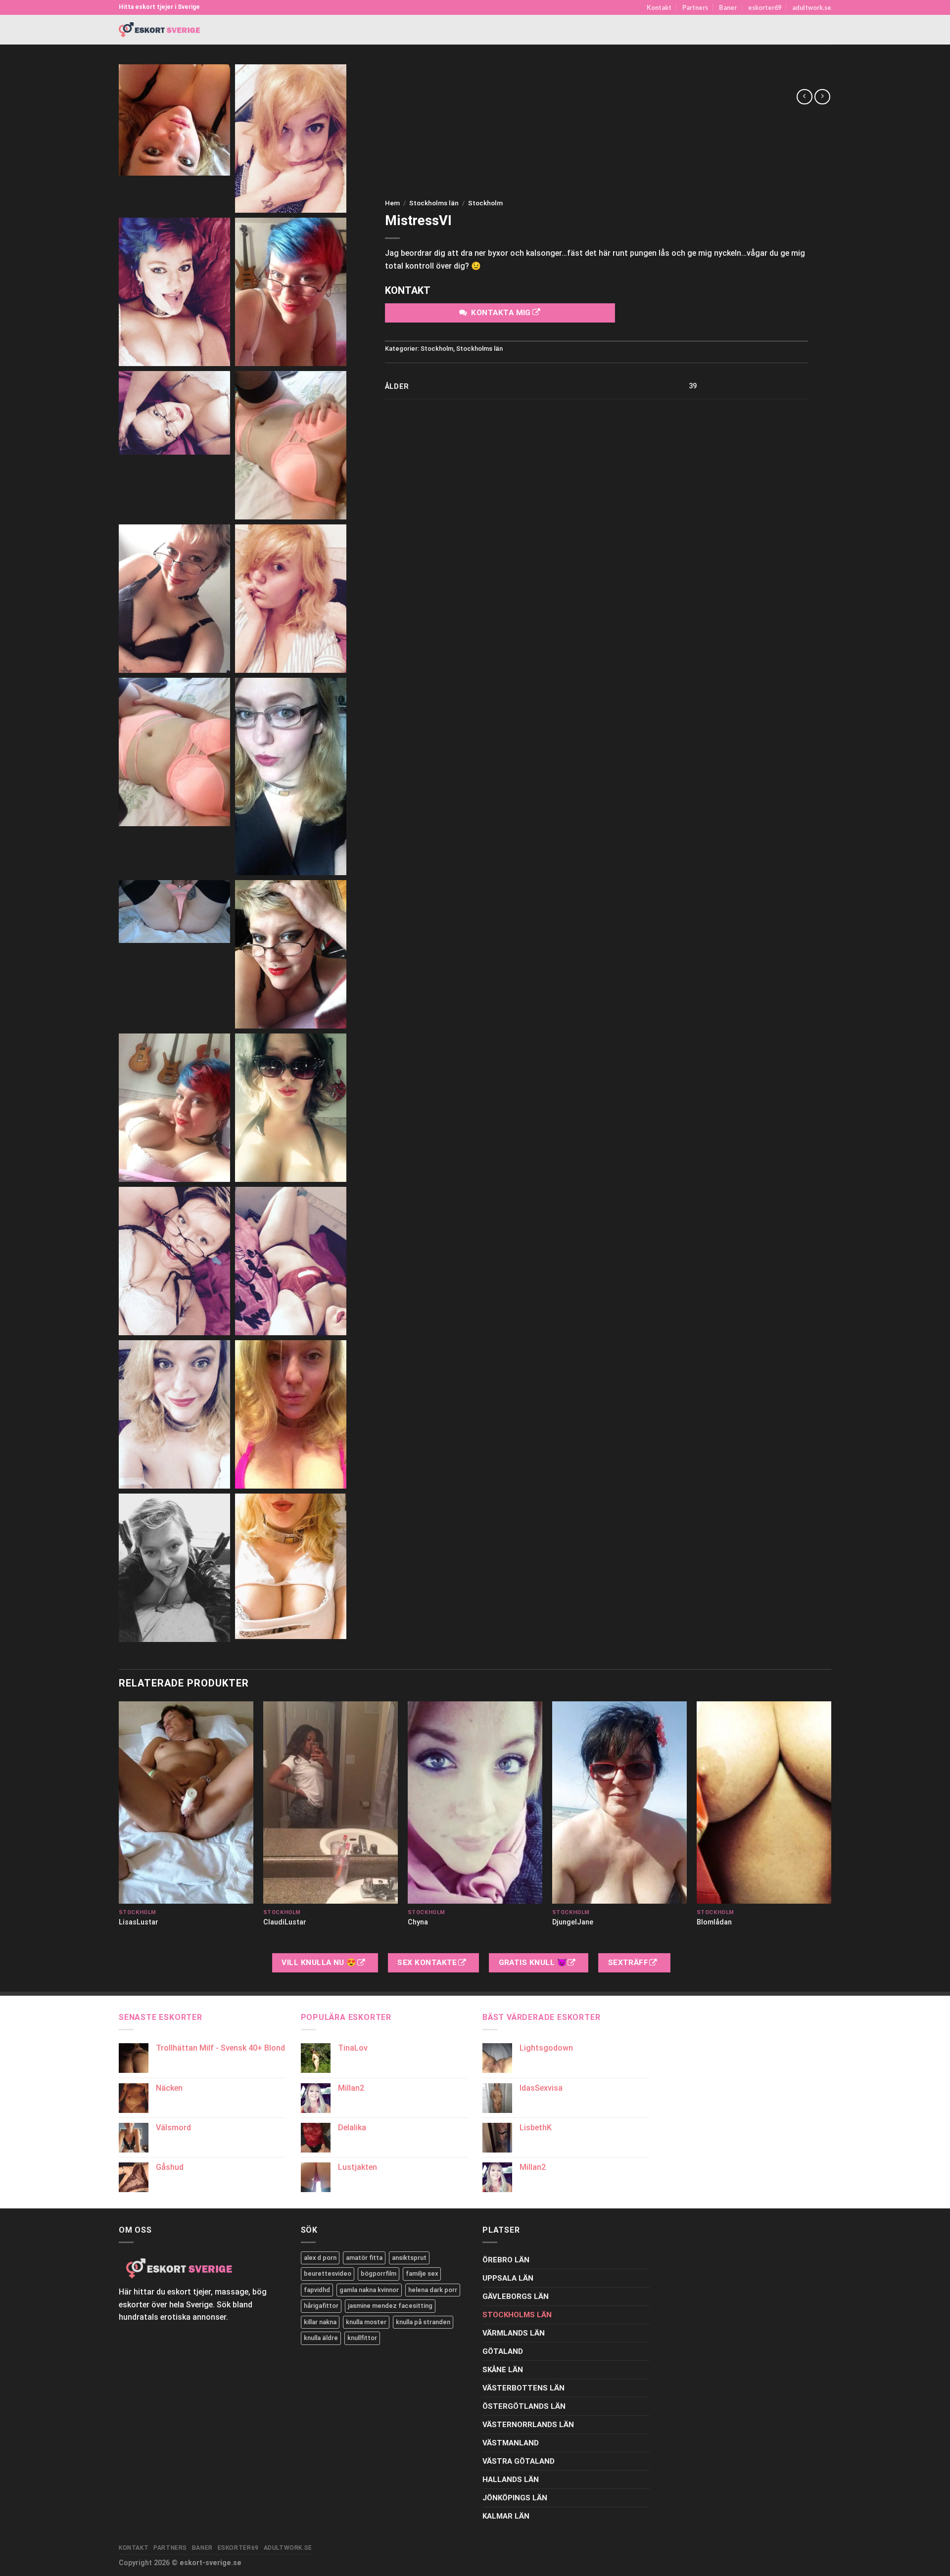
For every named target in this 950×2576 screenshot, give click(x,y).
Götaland (503, 2351)
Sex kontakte (428, 1963)
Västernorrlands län (528, 2425)
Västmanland (511, 2443)
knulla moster (366, 2322)
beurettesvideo (328, 2273)
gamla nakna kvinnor (369, 2290)
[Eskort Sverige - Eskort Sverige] (160, 30)
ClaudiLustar (285, 1922)
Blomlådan (714, 1922)
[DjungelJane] (619, 1803)
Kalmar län (506, 2516)
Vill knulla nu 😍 (320, 1963)
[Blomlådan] (764, 1803)
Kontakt (659, 7)
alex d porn (320, 2258)
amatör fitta (364, 2258)
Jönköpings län (515, 2498)
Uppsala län (508, 2278)
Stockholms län (434, 203)
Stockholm (485, 203)
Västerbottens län (523, 2388)
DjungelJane (573, 1922)
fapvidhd (317, 2290)
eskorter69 (765, 7)
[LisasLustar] (186, 1803)
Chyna (418, 1922)
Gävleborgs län (516, 2296)
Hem (392, 203)
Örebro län (506, 2260)
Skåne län (503, 2370)
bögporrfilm (379, 2273)
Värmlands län (514, 2333)
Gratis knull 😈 (534, 1963)
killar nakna (320, 2322)
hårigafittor (321, 2306)
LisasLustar (139, 1922)
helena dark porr (433, 2290)
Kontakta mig (501, 313)
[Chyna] (475, 1803)
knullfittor (362, 2338)
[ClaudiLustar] (331, 1803)
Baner (728, 7)
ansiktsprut (409, 2258)
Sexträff (629, 1963)
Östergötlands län (524, 2406)
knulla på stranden (423, 2322)
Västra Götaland (519, 2461)
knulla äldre (321, 2338)
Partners (695, 7)
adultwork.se (812, 7)
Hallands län (511, 2480)
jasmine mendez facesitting (390, 2306)
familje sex (422, 2273)
